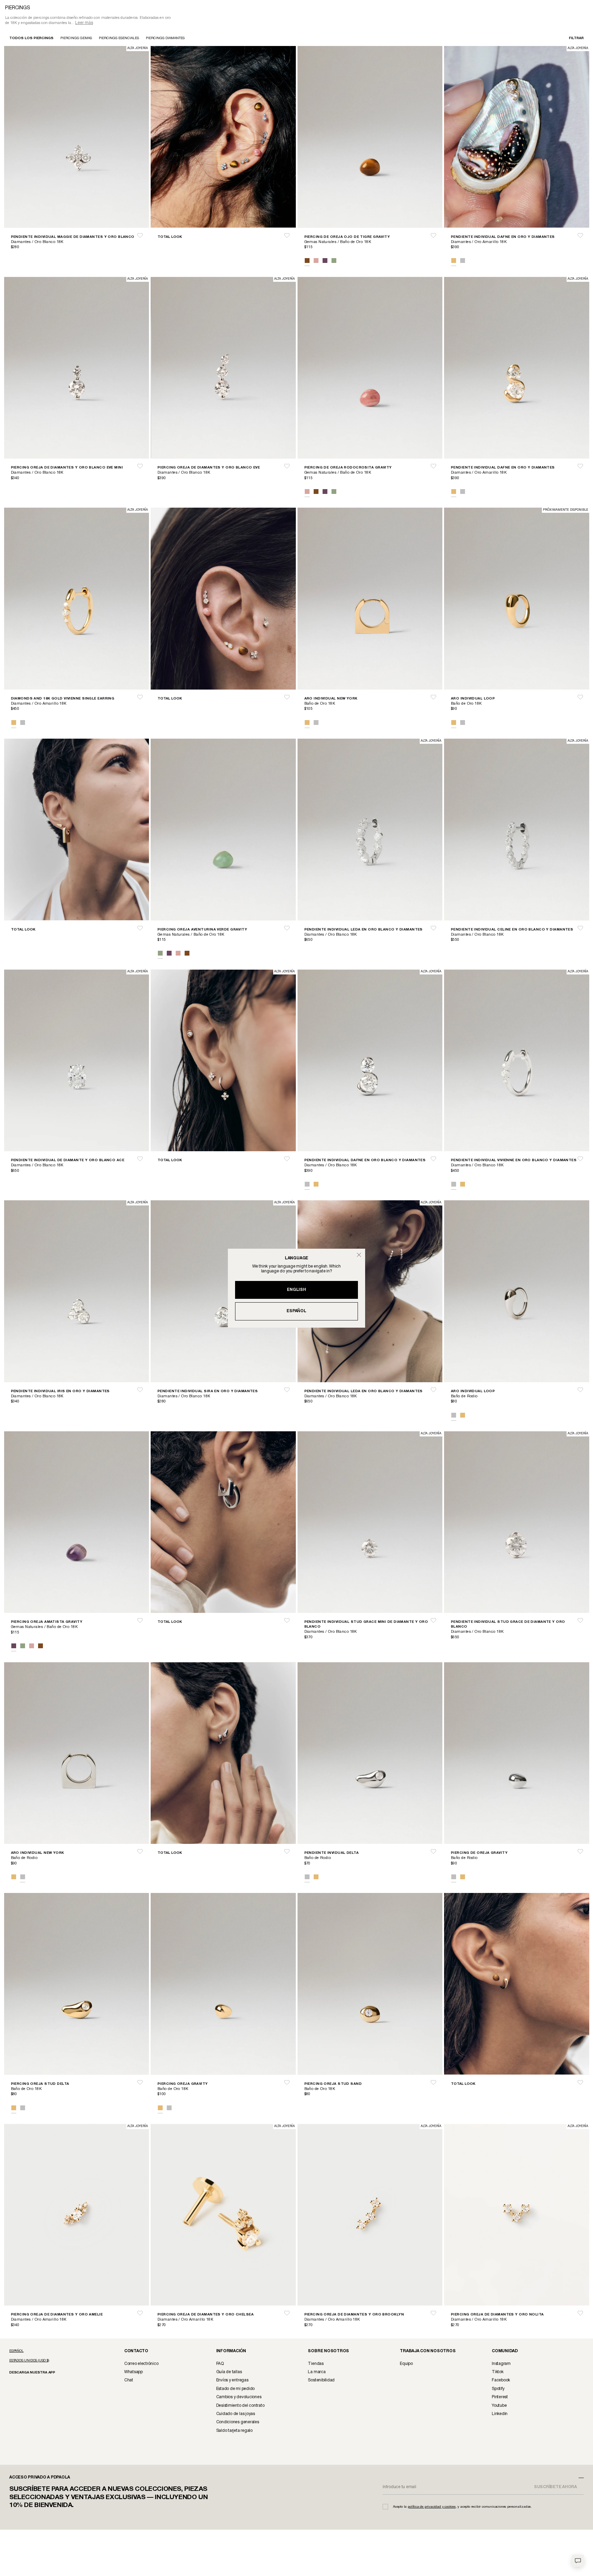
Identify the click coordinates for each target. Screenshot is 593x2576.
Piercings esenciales (119, 38)
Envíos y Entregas (232, 2380)
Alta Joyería (138, 48)
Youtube (499, 2406)
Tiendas (316, 2364)
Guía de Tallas (229, 2372)
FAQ (220, 2364)
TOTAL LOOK (170, 237)
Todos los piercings (31, 38)
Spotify (498, 2389)
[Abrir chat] (578, 2561)
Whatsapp (133, 2372)
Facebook (501, 2380)
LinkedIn (500, 2414)
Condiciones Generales (238, 2422)
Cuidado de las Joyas (236, 2414)
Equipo (406, 2364)
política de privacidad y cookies (432, 2507)
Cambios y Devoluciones (239, 2397)
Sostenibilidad (321, 2380)
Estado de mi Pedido (235, 2389)
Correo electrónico (141, 2364)
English (296, 1290)
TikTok (498, 2372)
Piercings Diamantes (165, 38)
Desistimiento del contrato (240, 2406)
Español (296, 1311)
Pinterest (500, 2397)
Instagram (501, 2364)
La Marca (317, 2372)
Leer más (84, 23)
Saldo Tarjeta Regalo (234, 2431)
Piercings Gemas (76, 38)
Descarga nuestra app (32, 2373)
